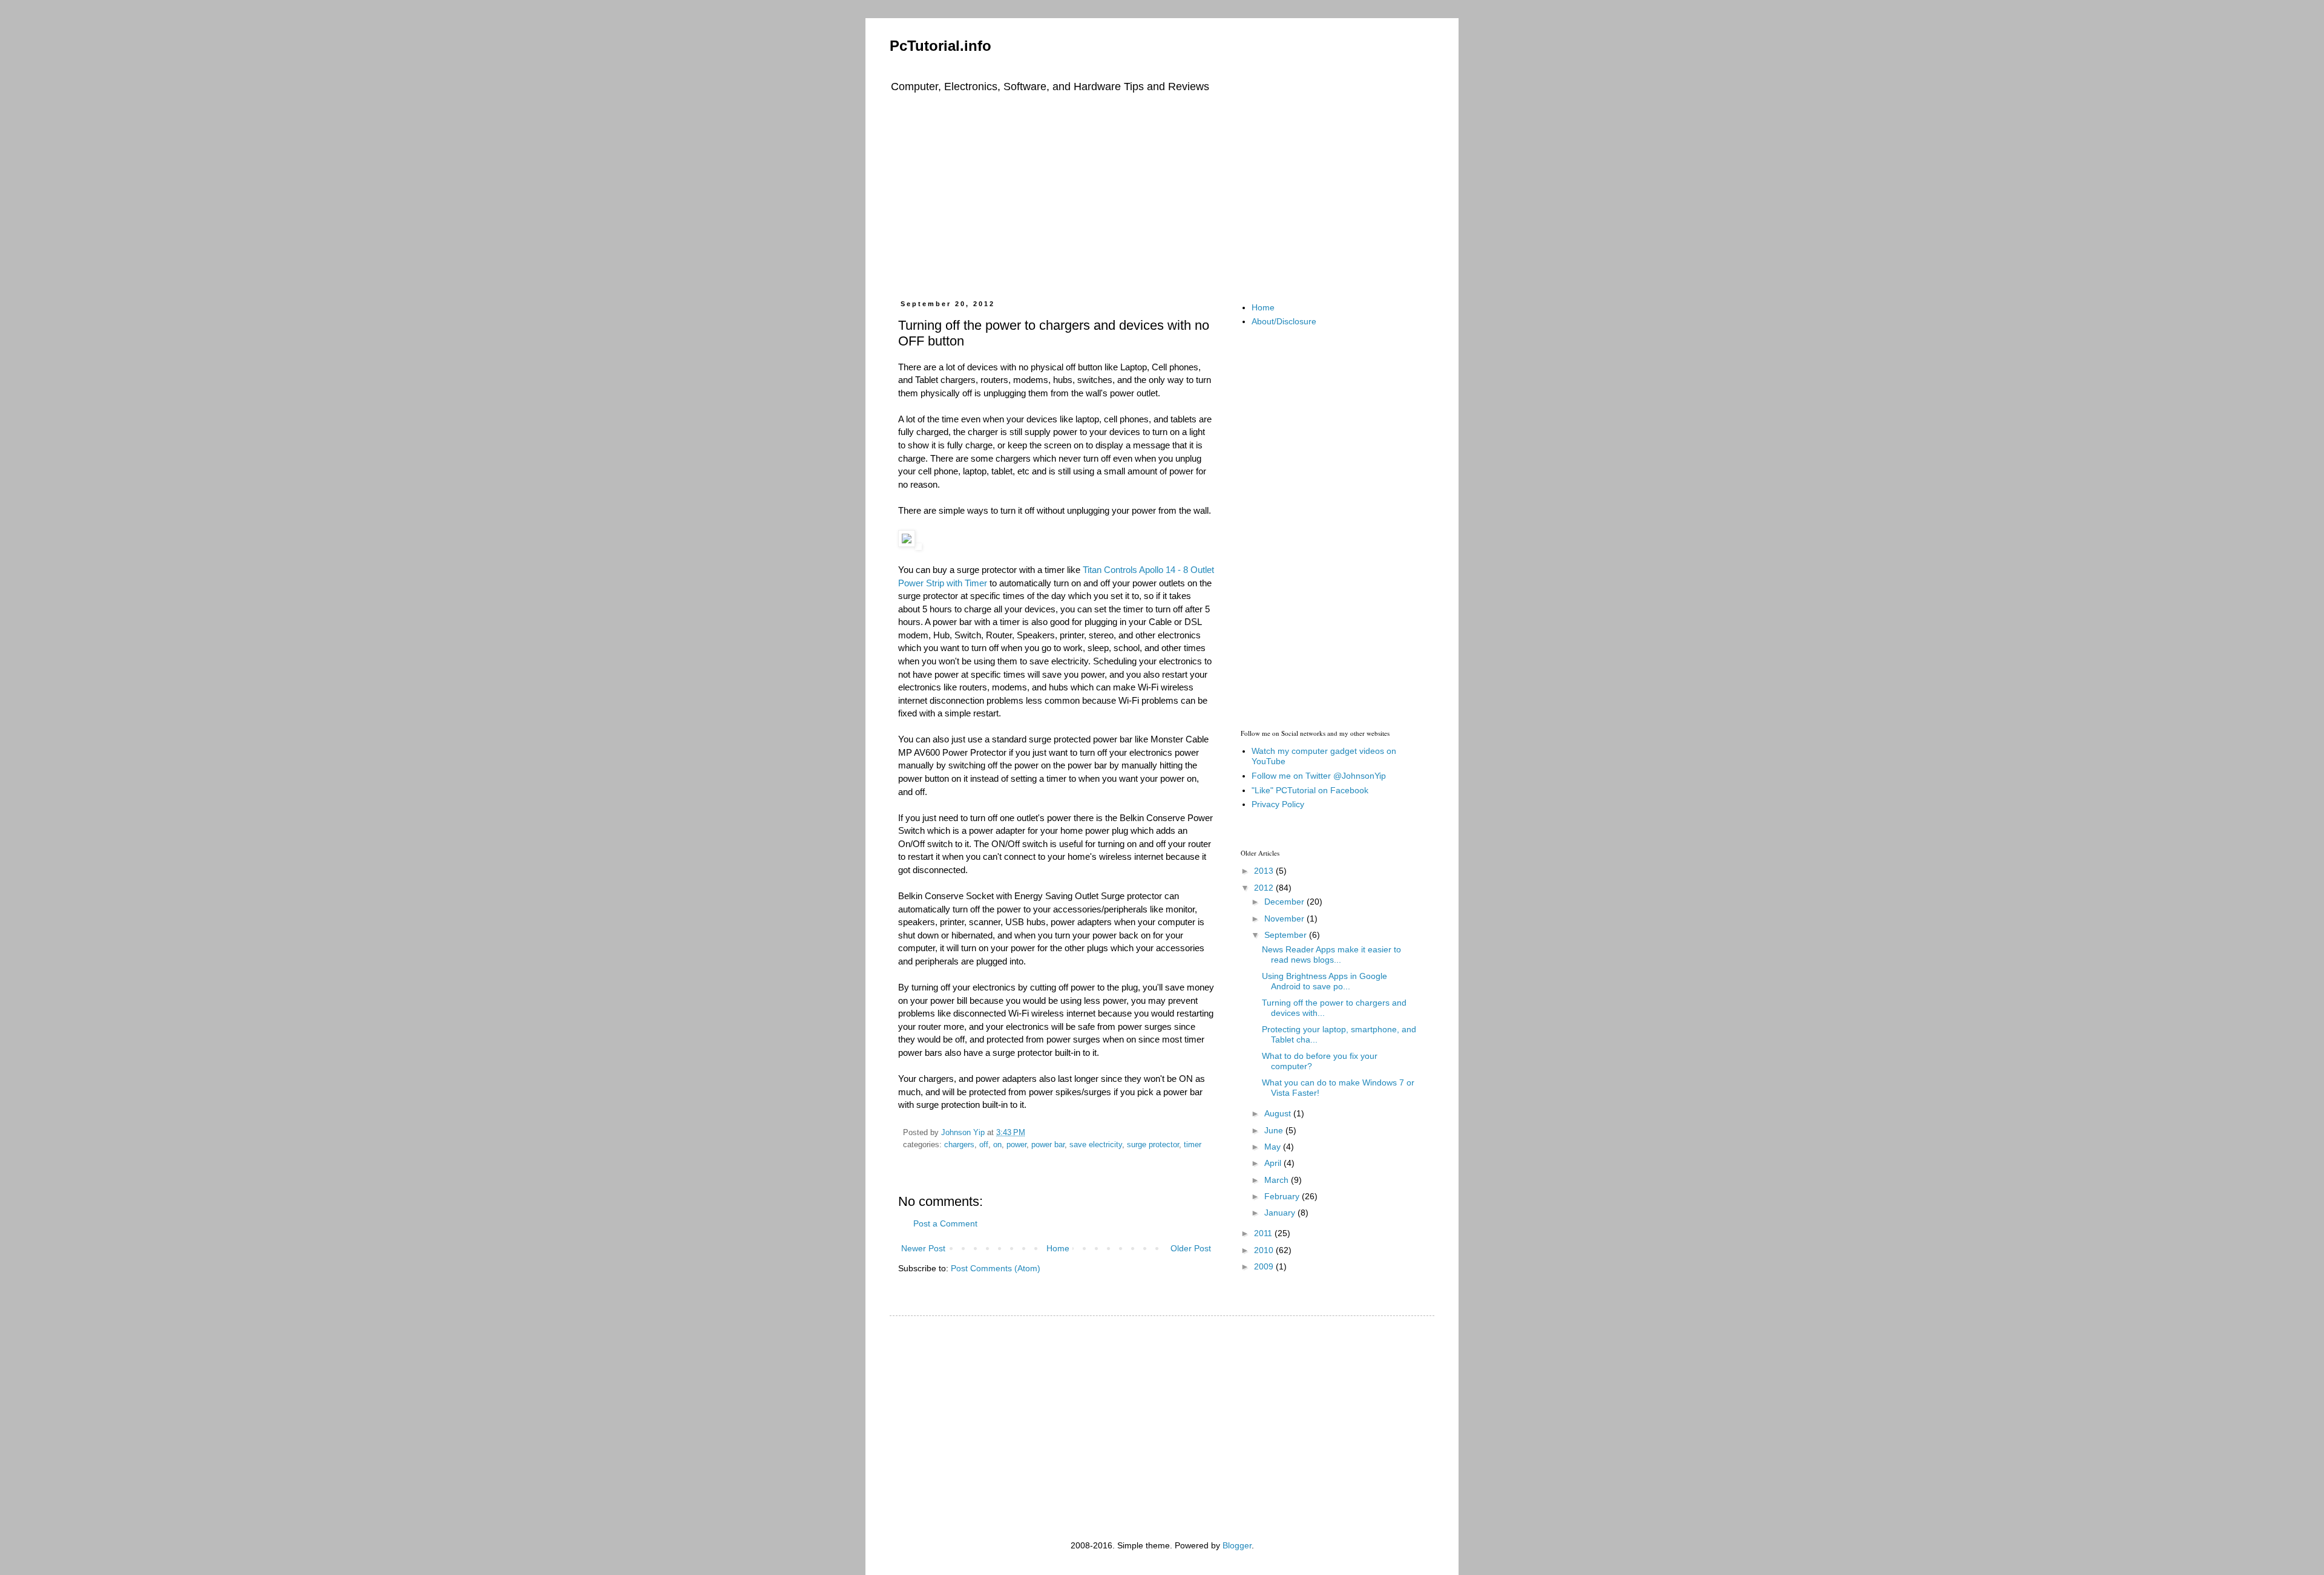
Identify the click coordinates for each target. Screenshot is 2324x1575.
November (1285, 918)
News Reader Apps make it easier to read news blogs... (1331, 954)
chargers (959, 1145)
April (1274, 1163)
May (1274, 1147)
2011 (1264, 1233)
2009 (1265, 1266)
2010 (1265, 1250)
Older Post (1191, 1248)
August (1279, 1113)
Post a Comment (945, 1223)
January (1281, 1213)
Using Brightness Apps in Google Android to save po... (1324, 981)
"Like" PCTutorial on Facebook (1310, 790)
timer (1193, 1145)
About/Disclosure (1284, 321)
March (1278, 1180)
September (1287, 935)
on (997, 1145)
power (1016, 1145)
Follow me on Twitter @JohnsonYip (1319, 776)
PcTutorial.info (940, 46)
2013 (1265, 871)
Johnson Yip (964, 1133)
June (1275, 1130)
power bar (1048, 1145)
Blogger (1237, 1545)
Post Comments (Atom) (996, 1268)
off (984, 1145)
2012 (1265, 888)
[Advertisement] (1162, 194)
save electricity (1096, 1145)
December (1285, 902)
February (1283, 1196)
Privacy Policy (1278, 804)
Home (1058, 1248)
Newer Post (923, 1248)
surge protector (1153, 1145)
